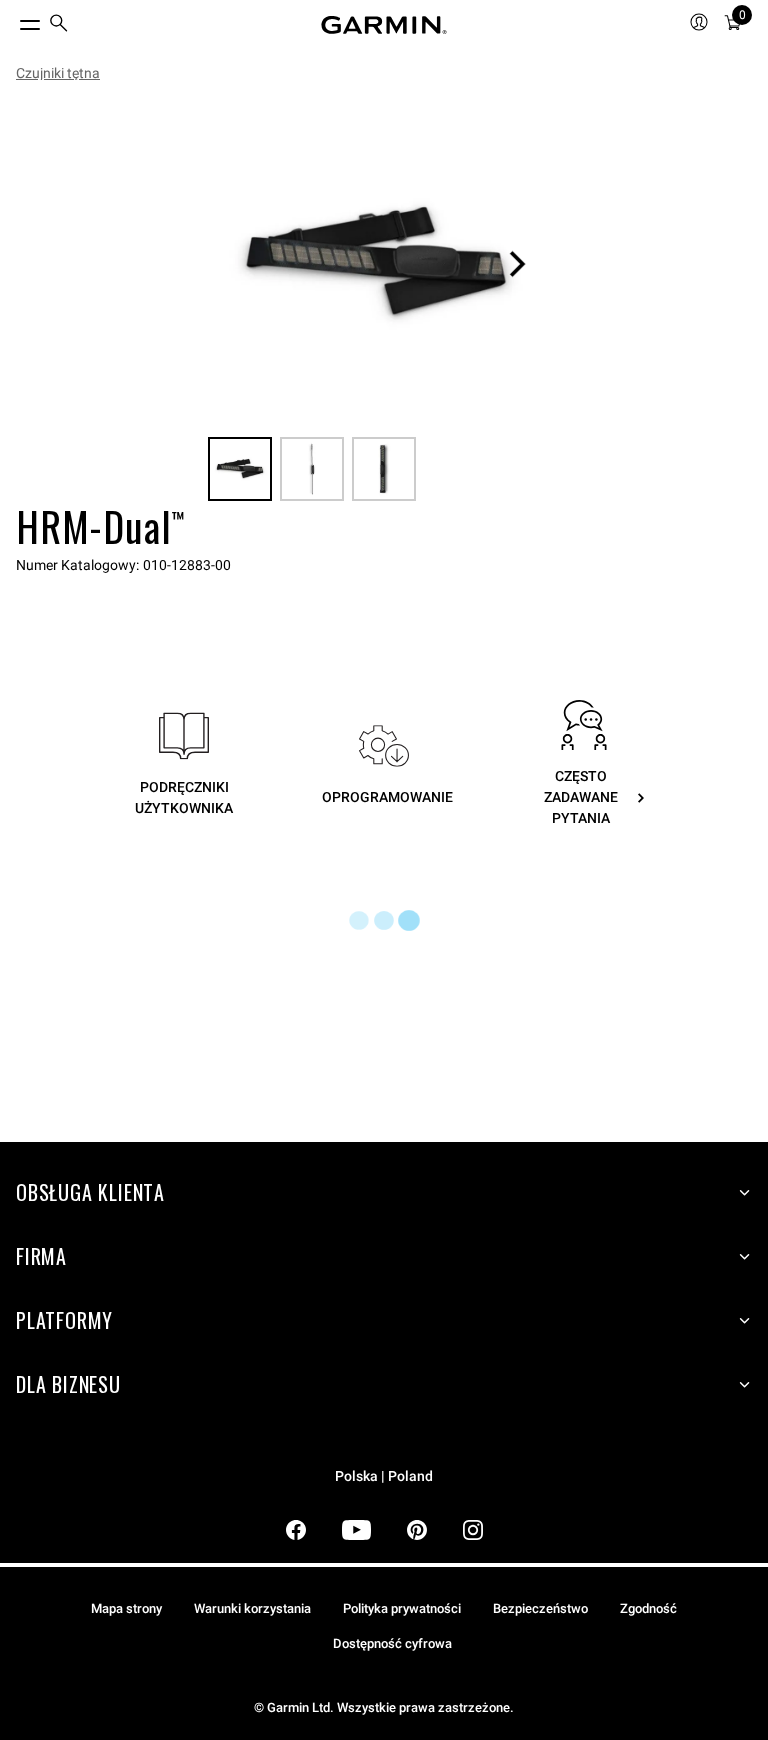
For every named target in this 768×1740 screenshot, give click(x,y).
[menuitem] (59, 25)
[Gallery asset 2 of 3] (312, 469)
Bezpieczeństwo (540, 1608)
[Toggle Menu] (12, 20)
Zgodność (648, 1608)
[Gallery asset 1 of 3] (376, 264)
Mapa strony (126, 1608)
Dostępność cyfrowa (392, 1643)
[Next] (517, 264)
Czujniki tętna (58, 73)
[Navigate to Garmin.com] (384, 25)
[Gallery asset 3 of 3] (384, 469)
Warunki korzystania (252, 1608)
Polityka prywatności (402, 1608)
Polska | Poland (384, 1476)
